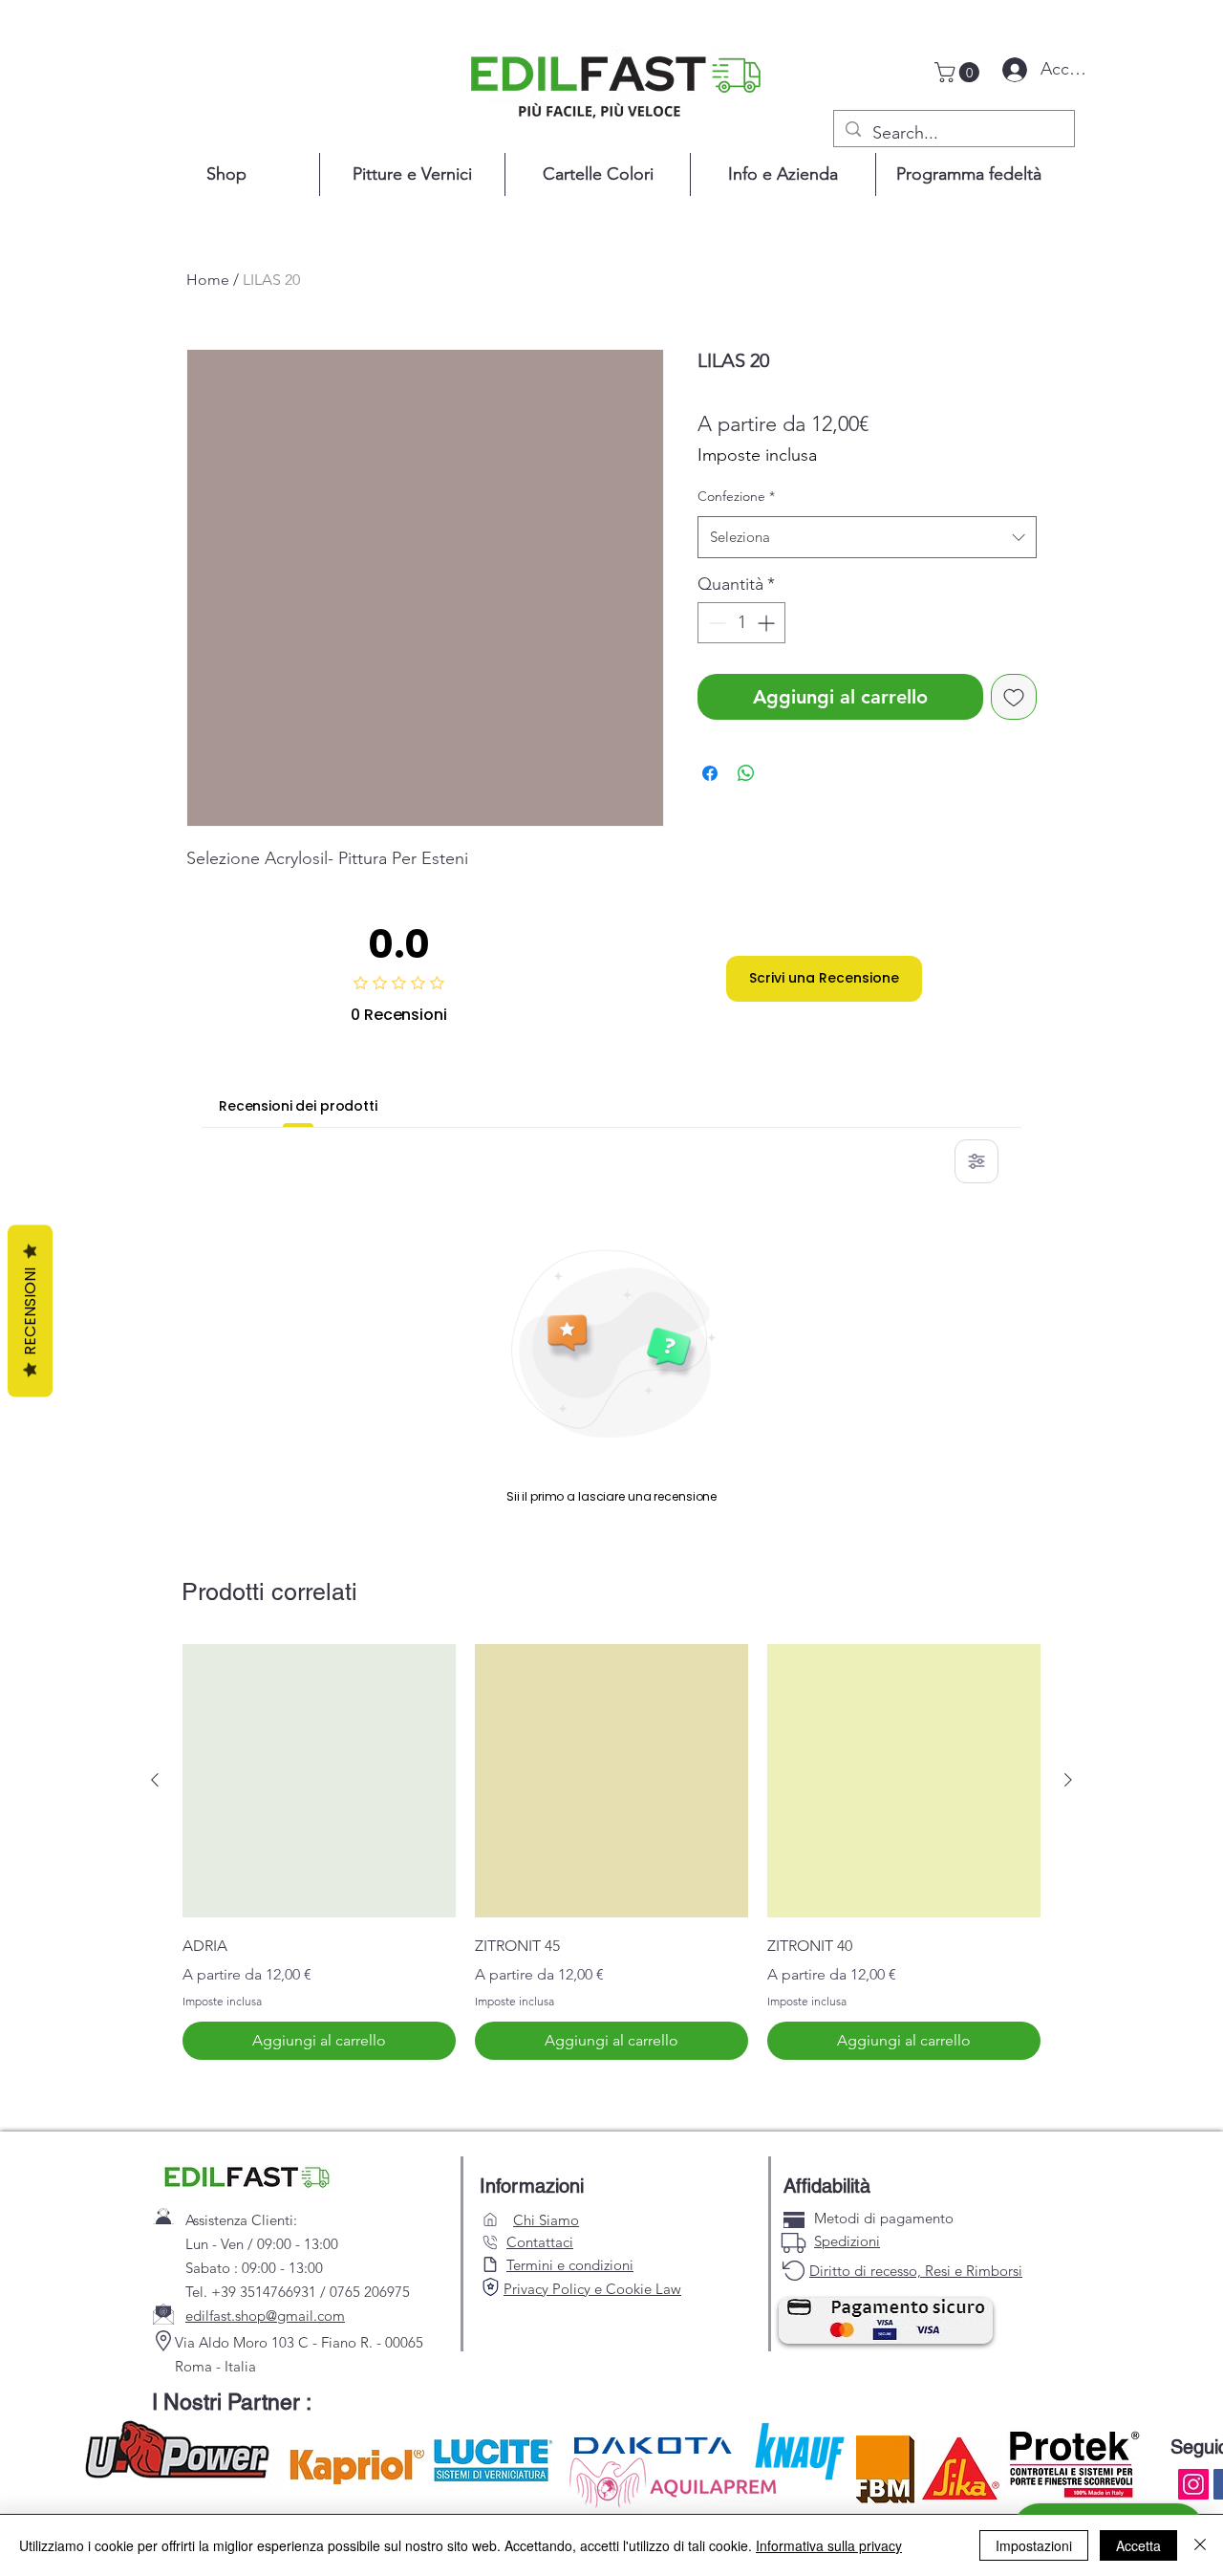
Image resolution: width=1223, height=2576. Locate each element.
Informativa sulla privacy (829, 2545)
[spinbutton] (741, 623)
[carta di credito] (794, 2220)
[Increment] (768, 623)
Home (208, 280)
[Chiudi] (1200, 2545)
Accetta (1138, 2545)
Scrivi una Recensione (824, 978)
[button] (959, 72)
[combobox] (867, 537)
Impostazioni (1034, 2545)
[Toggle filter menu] (976, 1161)
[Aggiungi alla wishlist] (1014, 697)
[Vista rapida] (319, 1781)
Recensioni (30, 1310)
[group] (611, 1852)
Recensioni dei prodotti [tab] (298, 1106)
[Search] (490, 2287)
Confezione (736, 496)
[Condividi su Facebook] (710, 773)
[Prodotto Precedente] (155, 1780)
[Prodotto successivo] (1068, 1780)
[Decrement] (715, 623)
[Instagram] (1193, 2484)
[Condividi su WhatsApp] (746, 773)
